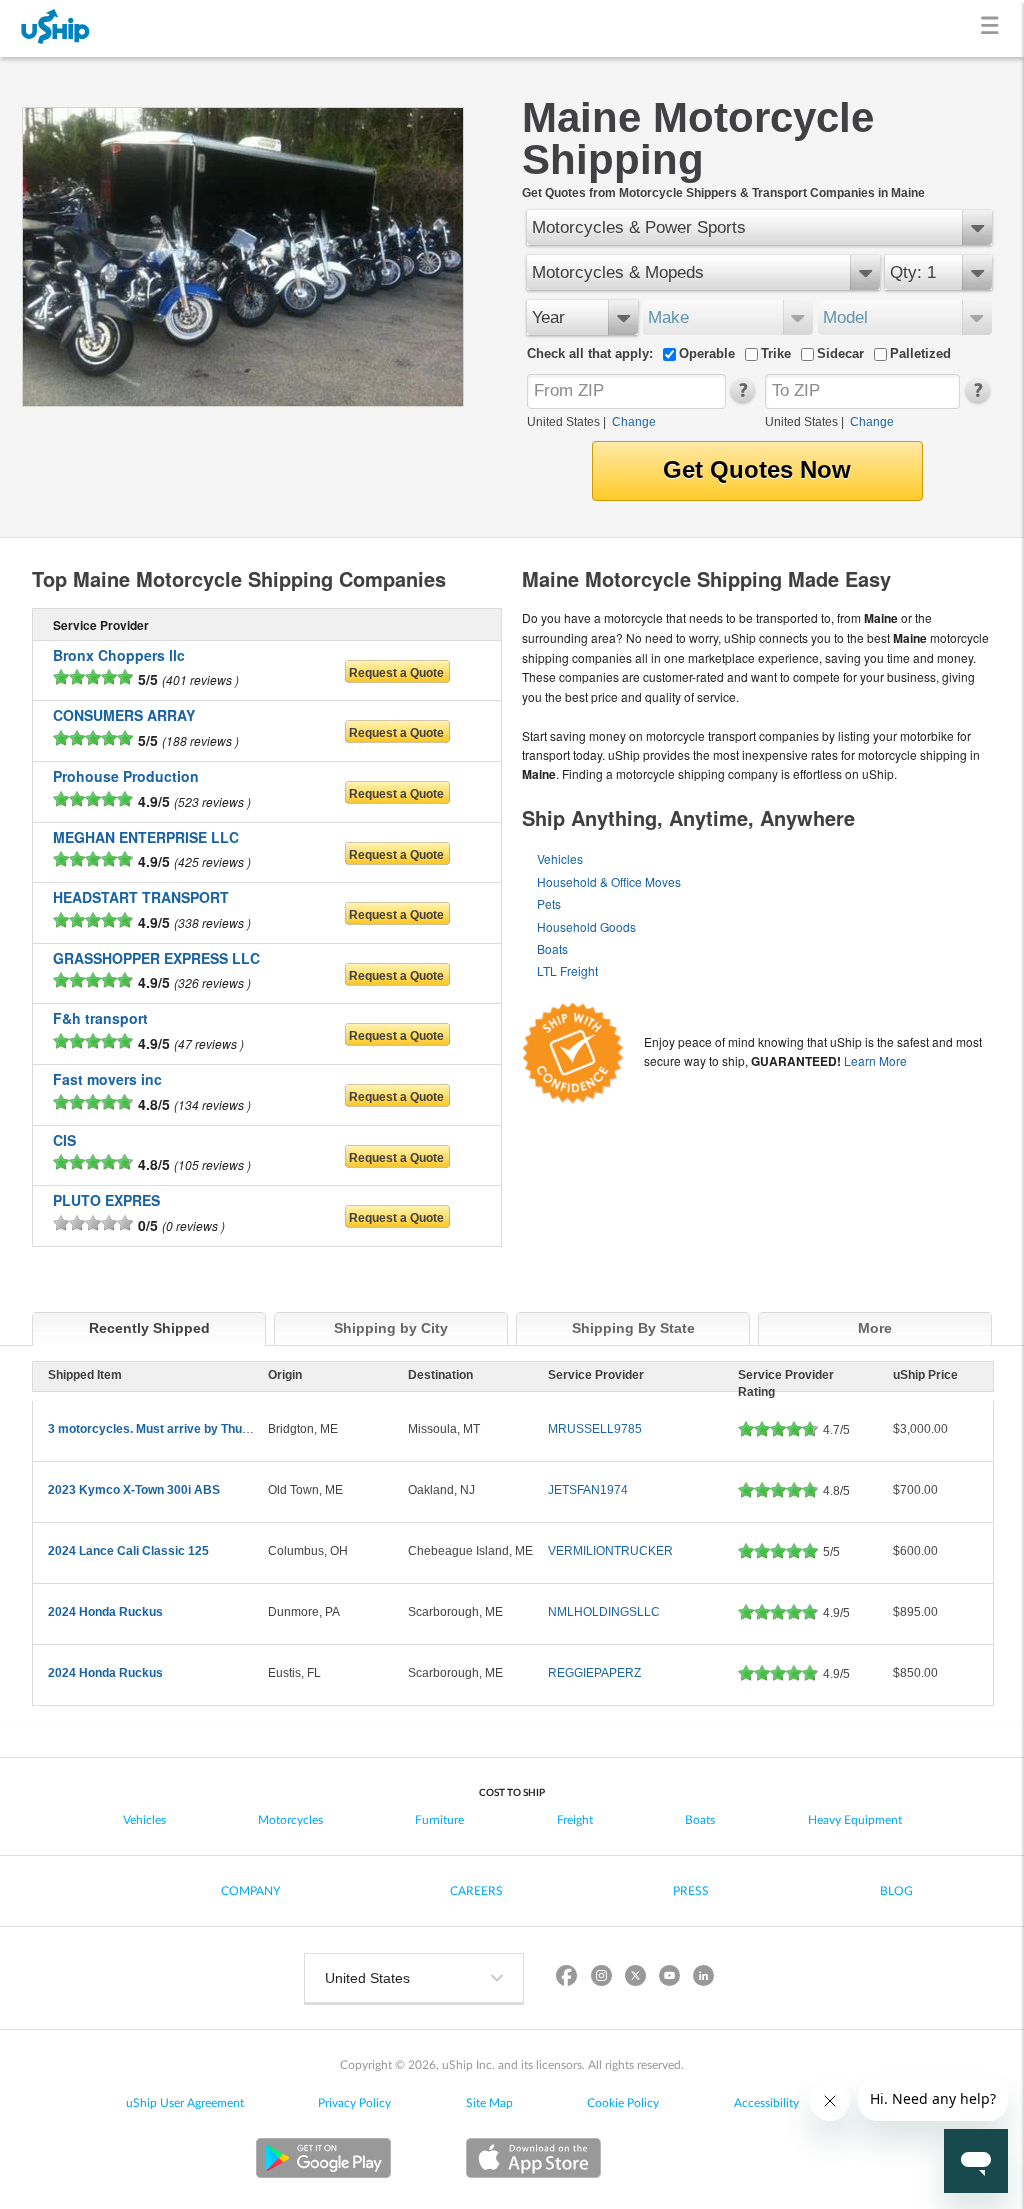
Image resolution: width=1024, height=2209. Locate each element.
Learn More (875, 1060)
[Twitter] (635, 1978)
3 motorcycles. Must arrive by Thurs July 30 (173, 1429)
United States (563, 422)
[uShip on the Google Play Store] (323, 2160)
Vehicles (560, 858)
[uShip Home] (56, 28)
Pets (549, 903)
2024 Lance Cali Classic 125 (128, 1551)
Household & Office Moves (609, 881)
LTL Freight (567, 970)
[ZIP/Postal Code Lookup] (741, 399)
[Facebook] (567, 1978)
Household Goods (586, 926)
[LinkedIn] (703, 1978)
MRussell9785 (595, 1429)
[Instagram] (601, 1978)
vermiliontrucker (610, 1551)
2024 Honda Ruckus (105, 1612)
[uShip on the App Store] (533, 2160)
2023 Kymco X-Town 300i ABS (134, 1490)
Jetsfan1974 (588, 1490)
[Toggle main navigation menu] (993, 28)
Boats (552, 948)
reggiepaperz (594, 1673)
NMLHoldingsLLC (604, 1612)
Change (634, 422)
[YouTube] (669, 1978)
